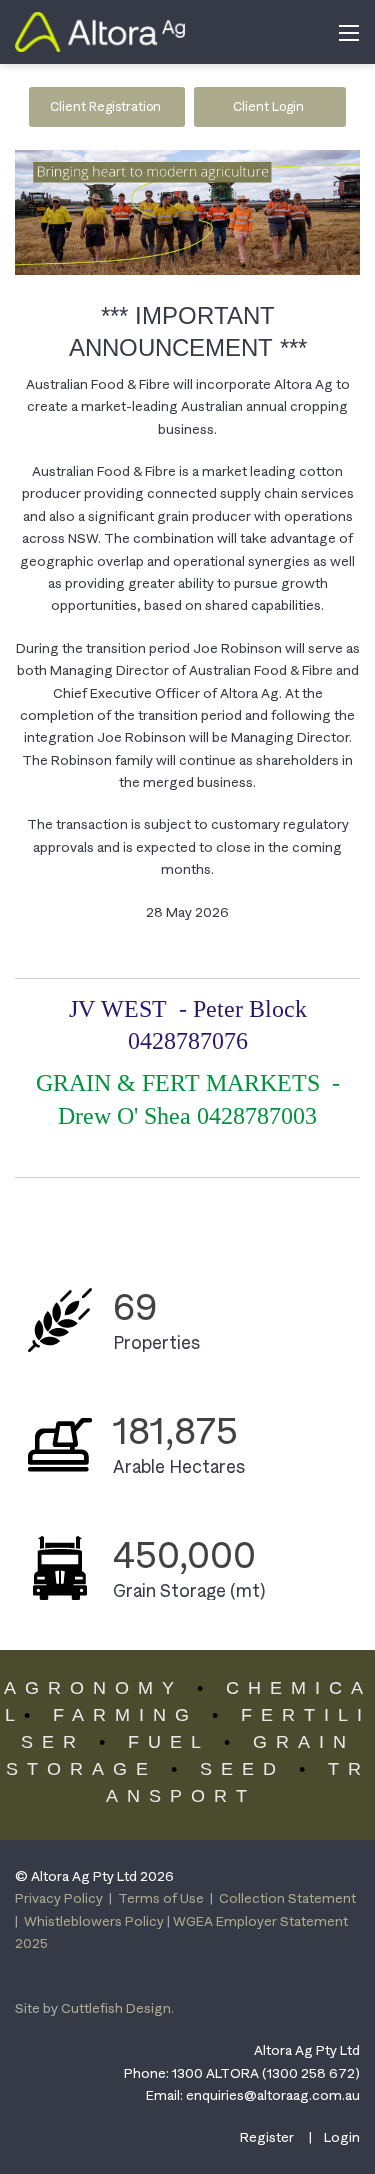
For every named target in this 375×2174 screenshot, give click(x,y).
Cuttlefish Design (116, 2008)
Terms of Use (161, 1898)
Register (267, 2137)
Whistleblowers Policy (94, 1921)
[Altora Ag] (100, 30)
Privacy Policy (59, 1898)
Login (342, 2137)
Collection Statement (287, 1898)
